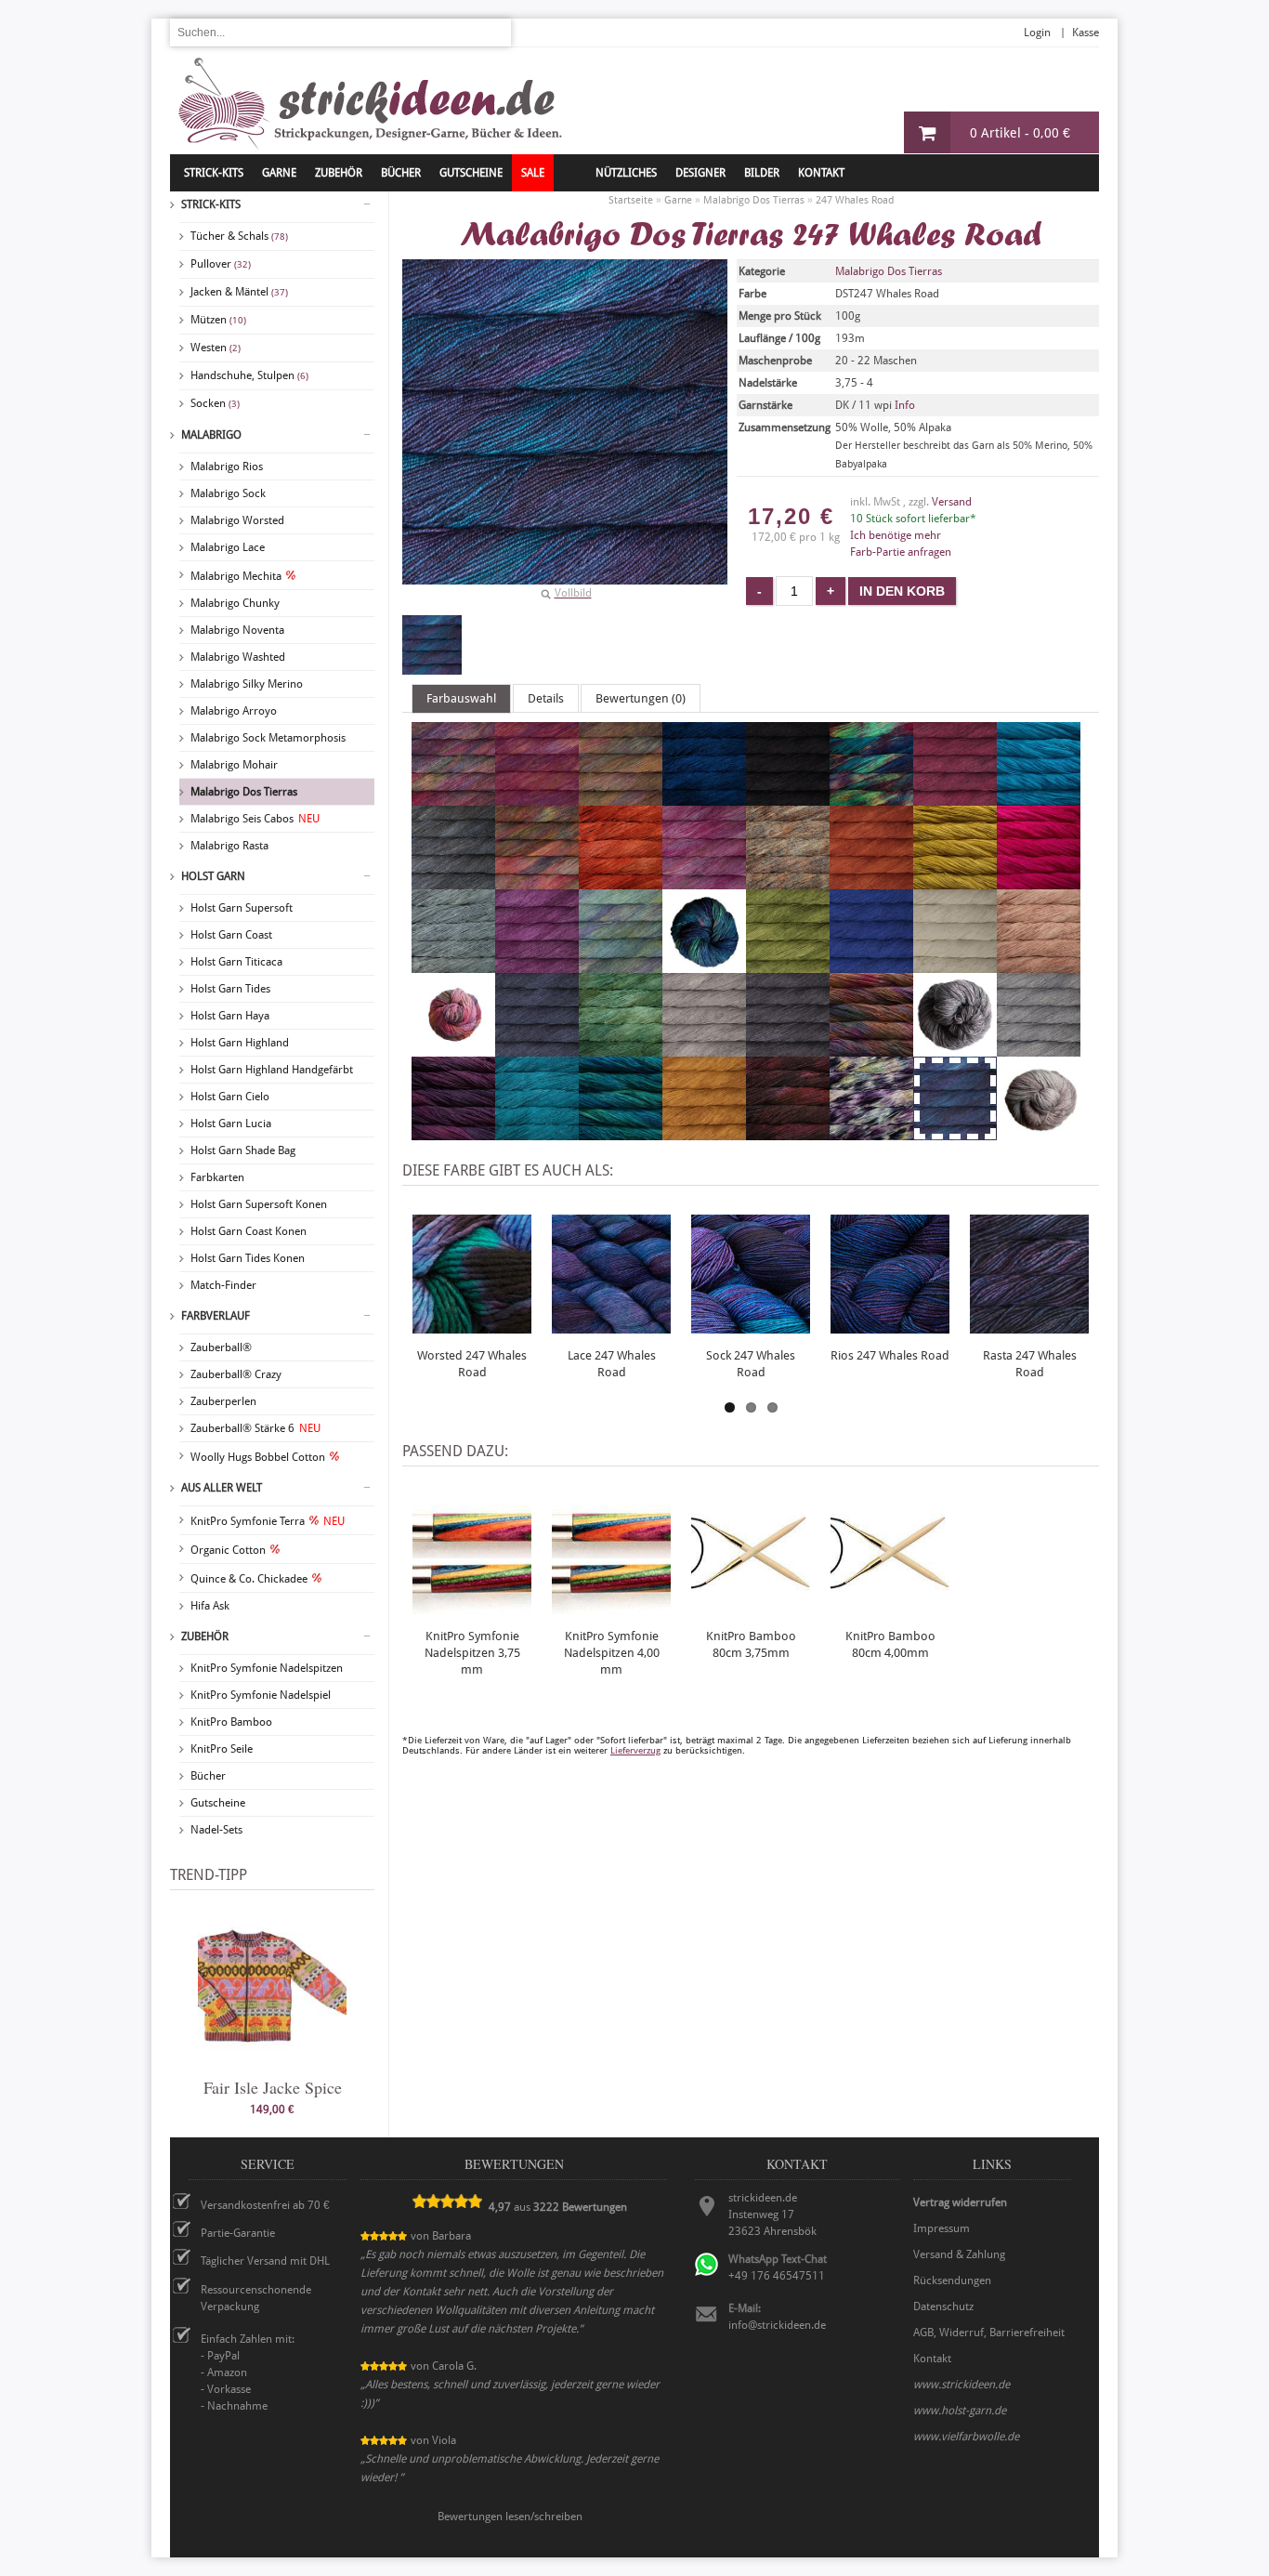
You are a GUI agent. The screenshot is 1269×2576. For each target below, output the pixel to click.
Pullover (221, 264)
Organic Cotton (228, 1550)
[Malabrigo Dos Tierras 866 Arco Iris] (621, 797)
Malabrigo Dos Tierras (244, 792)
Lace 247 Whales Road (612, 1364)
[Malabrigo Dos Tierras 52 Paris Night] (537, 1048)
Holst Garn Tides (230, 989)
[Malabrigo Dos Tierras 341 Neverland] (1039, 965)
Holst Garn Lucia (231, 1124)
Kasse (1086, 33)
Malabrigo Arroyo (234, 711)
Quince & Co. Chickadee (249, 1579)
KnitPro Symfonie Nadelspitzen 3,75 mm (472, 1653)
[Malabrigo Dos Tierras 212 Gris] (453, 965)
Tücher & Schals (239, 236)
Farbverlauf (216, 1316)
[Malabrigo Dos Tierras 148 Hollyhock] (537, 965)
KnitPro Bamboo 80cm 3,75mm (751, 1644)
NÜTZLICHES (626, 173)
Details (546, 698)
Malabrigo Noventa (237, 630)
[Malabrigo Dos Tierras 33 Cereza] (955, 797)
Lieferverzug (635, 1750)
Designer (700, 173)
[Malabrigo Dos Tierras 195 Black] (788, 797)
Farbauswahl (461, 698)
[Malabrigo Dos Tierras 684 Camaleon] (871, 797)
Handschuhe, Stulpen (249, 375)
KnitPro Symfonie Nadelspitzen (267, 1668)
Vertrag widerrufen (960, 2202)
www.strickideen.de (962, 2385)
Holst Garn (213, 876)
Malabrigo (211, 435)
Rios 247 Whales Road (890, 1355)
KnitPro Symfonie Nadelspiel (261, 1695)
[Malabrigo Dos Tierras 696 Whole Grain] (1039, 1132)
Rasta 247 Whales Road (1030, 1364)
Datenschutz (943, 2307)
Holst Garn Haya (230, 1016)
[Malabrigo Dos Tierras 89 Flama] (871, 881)
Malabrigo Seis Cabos (255, 819)
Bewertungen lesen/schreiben (510, 2517)
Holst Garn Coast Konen (249, 1231)
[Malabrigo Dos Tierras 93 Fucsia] (1039, 881)
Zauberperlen (223, 1401)
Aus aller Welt (222, 1488)
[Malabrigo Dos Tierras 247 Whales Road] (432, 645)
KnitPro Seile (222, 1749)
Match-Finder (223, 1285)
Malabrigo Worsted (237, 520)
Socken (215, 403)
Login (1037, 33)
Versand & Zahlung (959, 2254)
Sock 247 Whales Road (751, 1364)
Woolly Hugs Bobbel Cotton (258, 1457)
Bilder (762, 173)
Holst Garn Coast (231, 935)
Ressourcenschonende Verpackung (256, 2298)
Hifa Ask (210, 1606)
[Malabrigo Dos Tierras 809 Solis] (621, 1132)
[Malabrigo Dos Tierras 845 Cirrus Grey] (453, 881)
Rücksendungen (952, 2280)
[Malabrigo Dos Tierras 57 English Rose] (704, 881)
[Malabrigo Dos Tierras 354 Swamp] (788, 1132)
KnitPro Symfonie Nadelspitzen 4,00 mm (612, 1653)
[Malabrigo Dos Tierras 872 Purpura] (453, 1132)
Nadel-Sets (216, 1830)
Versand (952, 502)
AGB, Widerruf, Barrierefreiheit (989, 2333)
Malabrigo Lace (228, 547)
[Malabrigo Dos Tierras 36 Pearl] (704, 1048)
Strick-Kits (214, 173)
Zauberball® (221, 1347)
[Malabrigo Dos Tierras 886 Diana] (537, 881)
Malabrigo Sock (228, 493)
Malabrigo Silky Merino (247, 684)
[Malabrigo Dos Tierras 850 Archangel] (537, 797)
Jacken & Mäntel (239, 292)
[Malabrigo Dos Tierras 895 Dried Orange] (621, 881)
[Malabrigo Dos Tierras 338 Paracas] (453, 1048)
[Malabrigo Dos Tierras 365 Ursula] (871, 1132)
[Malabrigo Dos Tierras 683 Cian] (1039, 797)
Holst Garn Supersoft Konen (259, 1204)
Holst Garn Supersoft (242, 908)
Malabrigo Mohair (234, 765)
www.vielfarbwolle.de (966, 2437)
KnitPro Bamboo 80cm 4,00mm (890, 1644)
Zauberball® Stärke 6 (255, 1428)
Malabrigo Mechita (236, 576)
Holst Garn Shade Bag (243, 1150)
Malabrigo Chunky (235, 603)
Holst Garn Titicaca (236, 962)
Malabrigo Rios (227, 467)
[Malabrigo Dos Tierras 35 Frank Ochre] (955, 881)
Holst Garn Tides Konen (248, 1258)
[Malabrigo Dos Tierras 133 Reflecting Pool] (537, 1132)
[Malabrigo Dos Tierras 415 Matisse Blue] (871, 965)
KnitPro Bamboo (231, 1722)
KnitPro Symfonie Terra (268, 1521)
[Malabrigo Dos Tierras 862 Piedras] (871, 1048)
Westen (216, 348)
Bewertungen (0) (641, 698)
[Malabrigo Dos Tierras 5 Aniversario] (453, 797)
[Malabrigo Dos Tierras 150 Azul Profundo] (704, 797)
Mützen (218, 320)
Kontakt (821, 173)
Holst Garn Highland (240, 1043)
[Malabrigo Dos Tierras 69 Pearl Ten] (788, 1048)
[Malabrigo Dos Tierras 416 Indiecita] (621, 965)
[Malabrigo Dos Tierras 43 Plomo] (955, 1048)
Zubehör (205, 1636)
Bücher (208, 1776)
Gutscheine (218, 1803)
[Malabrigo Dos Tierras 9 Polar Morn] (1039, 1048)
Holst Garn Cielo (230, 1097)
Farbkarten (217, 1177)
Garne (279, 173)
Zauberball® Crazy (236, 1374)
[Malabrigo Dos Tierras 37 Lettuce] (788, 965)
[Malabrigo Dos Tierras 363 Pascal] (621, 1048)
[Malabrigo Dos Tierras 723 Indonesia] (704, 965)
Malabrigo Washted (238, 657)
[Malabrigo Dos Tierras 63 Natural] (955, 965)
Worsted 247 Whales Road (472, 1364)
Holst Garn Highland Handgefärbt (272, 1070)
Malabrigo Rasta (229, 846)
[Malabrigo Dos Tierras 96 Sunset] (704, 1132)
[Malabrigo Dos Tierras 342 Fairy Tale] (788, 881)
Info (905, 405)
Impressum (942, 2228)
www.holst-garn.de (960, 2411)
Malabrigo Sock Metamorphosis (268, 738)
